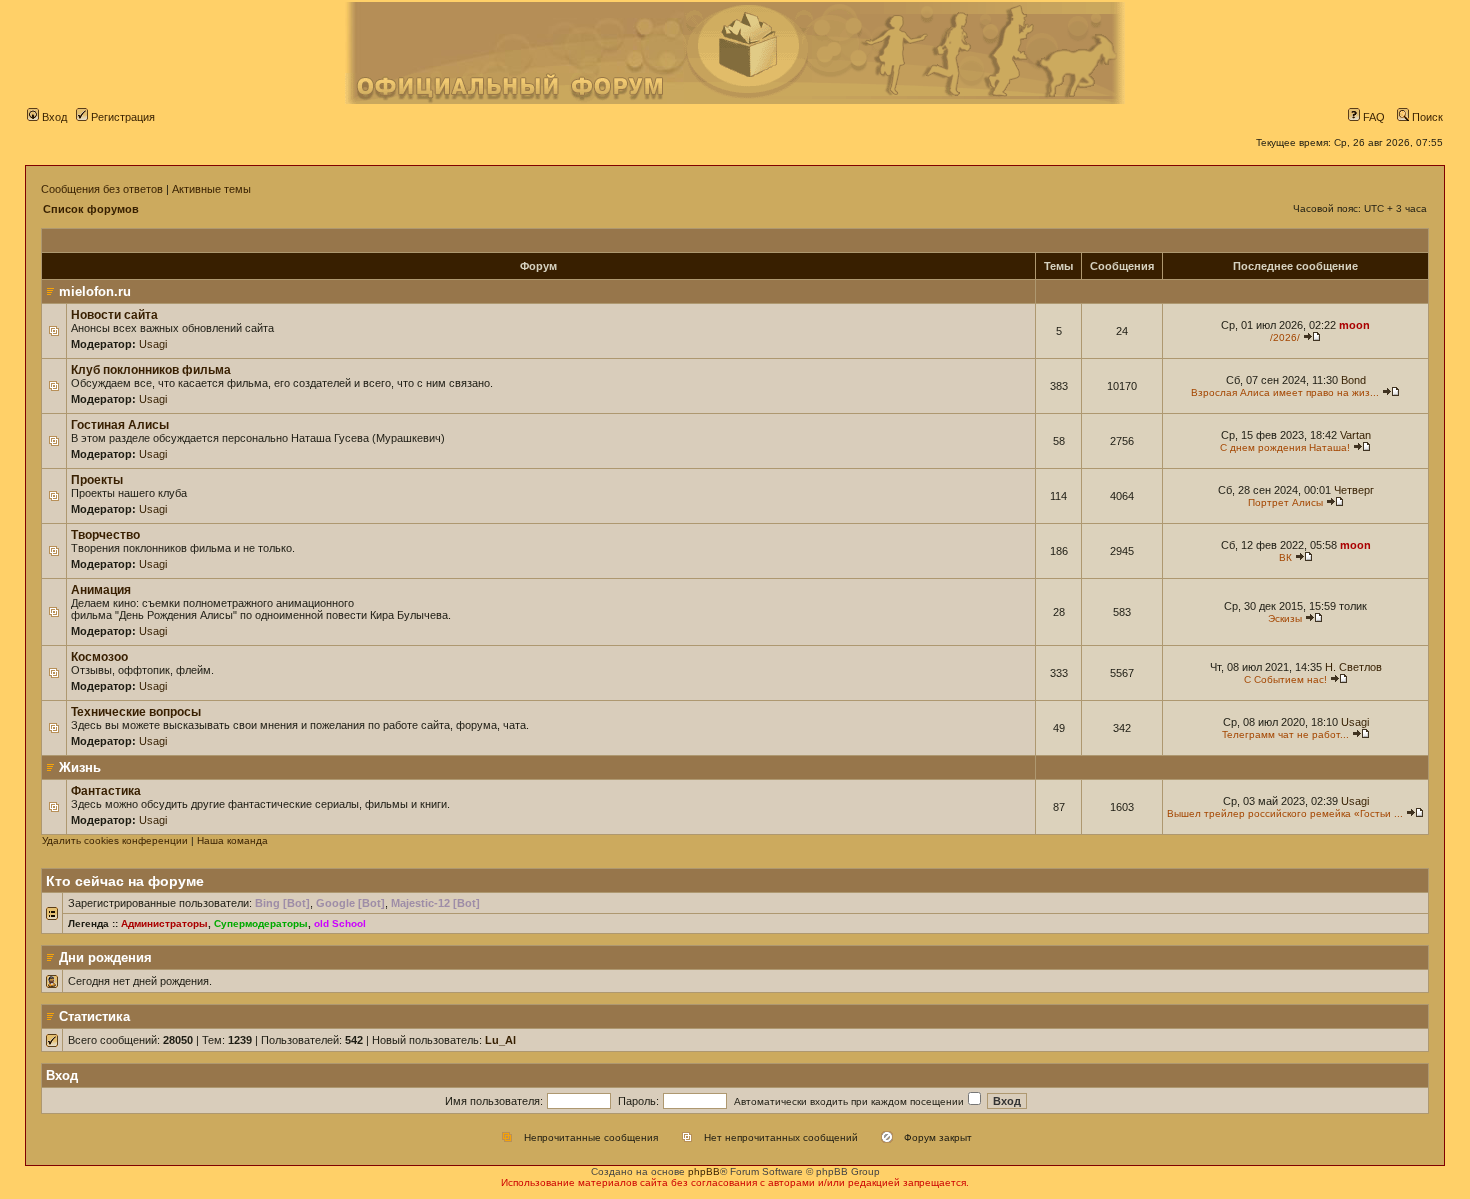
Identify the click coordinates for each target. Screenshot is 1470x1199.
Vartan (1355, 435)
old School (340, 923)
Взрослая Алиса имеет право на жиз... (1285, 392)
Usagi (153, 344)
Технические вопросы (136, 712)
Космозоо (99, 657)
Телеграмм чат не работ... (1285, 734)
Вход (53, 117)
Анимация (101, 590)
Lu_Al (500, 1040)
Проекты (97, 480)
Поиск (1426, 117)
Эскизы (1285, 618)
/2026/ (1285, 337)
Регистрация (121, 117)
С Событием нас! (1285, 679)
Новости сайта (114, 315)
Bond (1353, 380)
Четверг (1354, 490)
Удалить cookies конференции (115, 840)
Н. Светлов (1353, 667)
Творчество (105, 535)
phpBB (704, 1171)
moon (1354, 325)
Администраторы (164, 923)
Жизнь (80, 767)
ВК (1285, 557)
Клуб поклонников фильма (151, 370)
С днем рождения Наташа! (1285, 447)
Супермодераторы (261, 923)
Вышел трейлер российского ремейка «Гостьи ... (1285, 813)
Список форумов (91, 209)
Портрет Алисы (1285, 502)
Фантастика (106, 791)
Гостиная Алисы (120, 425)
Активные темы (211, 189)
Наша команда (232, 840)
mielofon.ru (95, 291)
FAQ (1372, 117)
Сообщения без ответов (102, 189)
